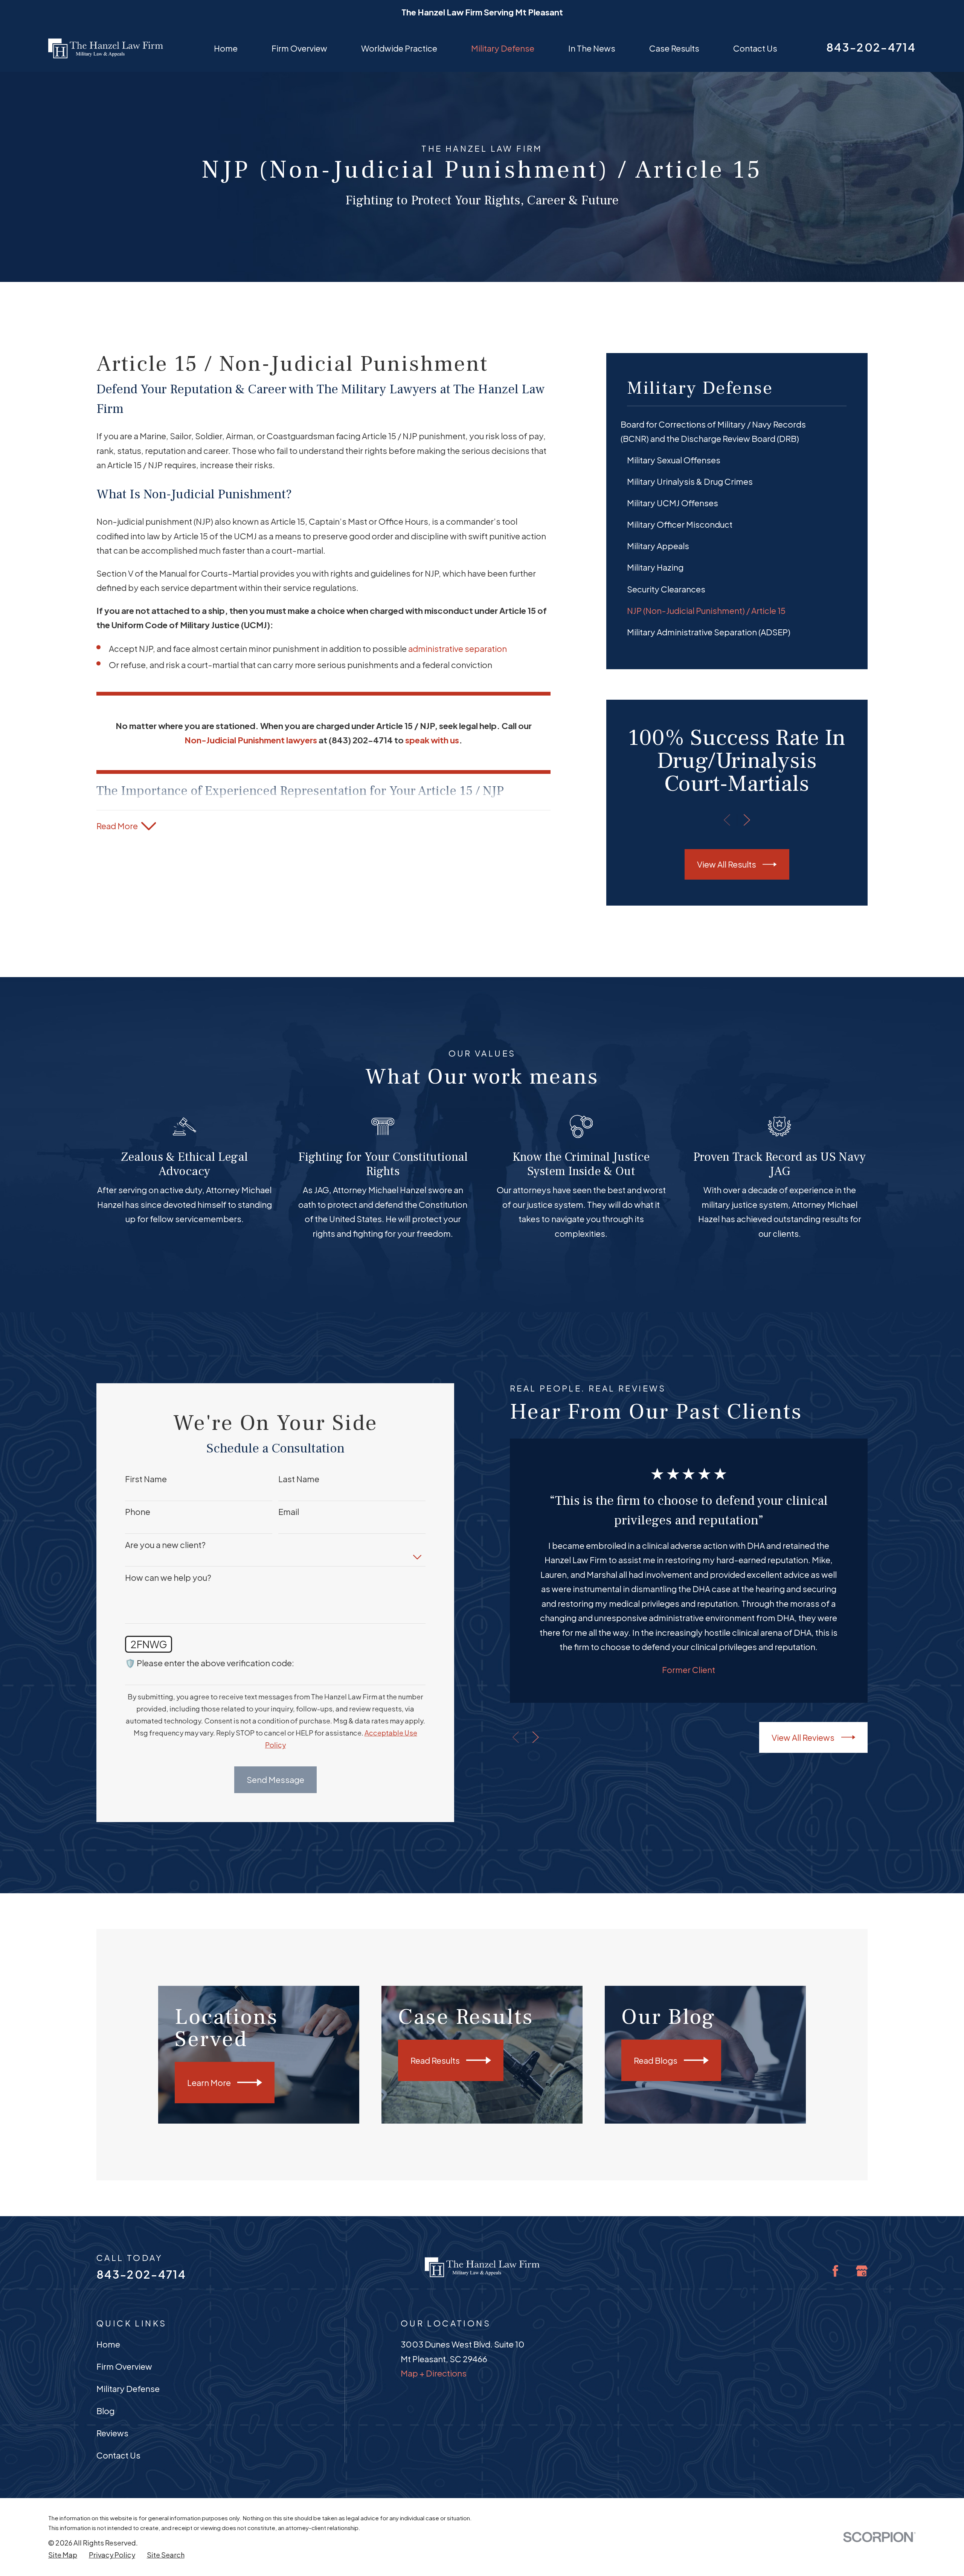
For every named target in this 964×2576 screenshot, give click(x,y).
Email (289, 1512)
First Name (146, 1479)
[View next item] (747, 820)
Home (108, 2344)
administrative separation (458, 649)
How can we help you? (168, 1577)
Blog (105, 2411)
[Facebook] (835, 2271)
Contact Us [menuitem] (755, 48)
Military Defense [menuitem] (503, 48)
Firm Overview (124, 2366)
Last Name (299, 1479)
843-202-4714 (871, 47)
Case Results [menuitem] (674, 48)
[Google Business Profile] (862, 2271)
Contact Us (118, 2455)
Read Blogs (656, 2060)
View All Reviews (803, 1737)
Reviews (112, 2433)
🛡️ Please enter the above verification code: (210, 1663)
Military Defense (128, 2389)
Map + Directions (434, 2373)
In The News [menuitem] (592, 48)
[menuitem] (737, 432)
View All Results (727, 864)
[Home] (106, 48)
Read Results (435, 2060)
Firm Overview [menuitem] (299, 48)
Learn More (209, 2083)
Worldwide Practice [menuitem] (399, 48)
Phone (138, 1512)
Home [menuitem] (226, 48)
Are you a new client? (165, 1545)
